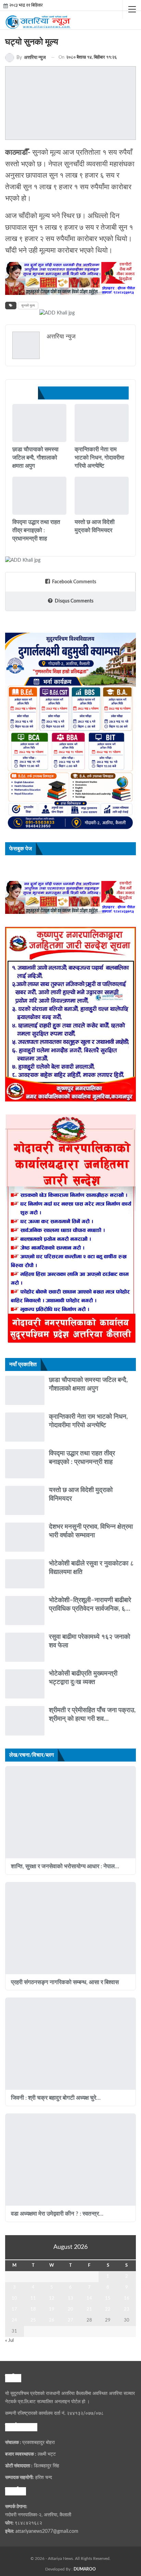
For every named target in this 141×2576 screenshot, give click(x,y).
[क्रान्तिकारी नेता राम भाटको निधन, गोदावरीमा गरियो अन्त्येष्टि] (102, 423)
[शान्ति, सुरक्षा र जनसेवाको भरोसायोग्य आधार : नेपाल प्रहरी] (70, 1812)
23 (127, 2309)
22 (108, 2309)
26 (52, 2320)
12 (52, 2298)
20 (70, 2309)
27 (70, 2320)
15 (108, 2298)
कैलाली (15, 441)
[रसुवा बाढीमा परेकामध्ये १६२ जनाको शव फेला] (25, 1647)
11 (33, 2298)
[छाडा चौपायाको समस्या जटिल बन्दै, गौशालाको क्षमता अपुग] (39, 423)
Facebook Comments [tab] (74, 582)
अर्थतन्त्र (77, 514)
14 (89, 2298)
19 (52, 2309)
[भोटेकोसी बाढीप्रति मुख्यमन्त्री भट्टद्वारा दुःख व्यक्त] (25, 1684)
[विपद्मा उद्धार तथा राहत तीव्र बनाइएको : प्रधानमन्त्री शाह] (39, 496)
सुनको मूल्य (28, 306)
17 (14, 2309)
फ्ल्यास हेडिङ (15, 514)
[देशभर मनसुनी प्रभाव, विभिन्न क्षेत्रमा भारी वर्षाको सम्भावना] (25, 1537)
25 (33, 2320)
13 (70, 2298)
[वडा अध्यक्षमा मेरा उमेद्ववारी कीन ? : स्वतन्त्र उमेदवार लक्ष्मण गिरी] (70, 2160)
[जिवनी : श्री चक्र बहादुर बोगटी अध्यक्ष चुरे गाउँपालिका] (70, 2044)
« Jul (9, 2341)
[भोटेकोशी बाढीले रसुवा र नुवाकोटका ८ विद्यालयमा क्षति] (25, 1574)
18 (33, 2309)
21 (89, 2309)
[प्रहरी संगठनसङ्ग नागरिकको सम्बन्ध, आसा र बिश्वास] (70, 1928)
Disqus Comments (74, 601)
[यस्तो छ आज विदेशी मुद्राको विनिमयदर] (102, 496)
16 (127, 2298)
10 (14, 2298)
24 (14, 2320)
